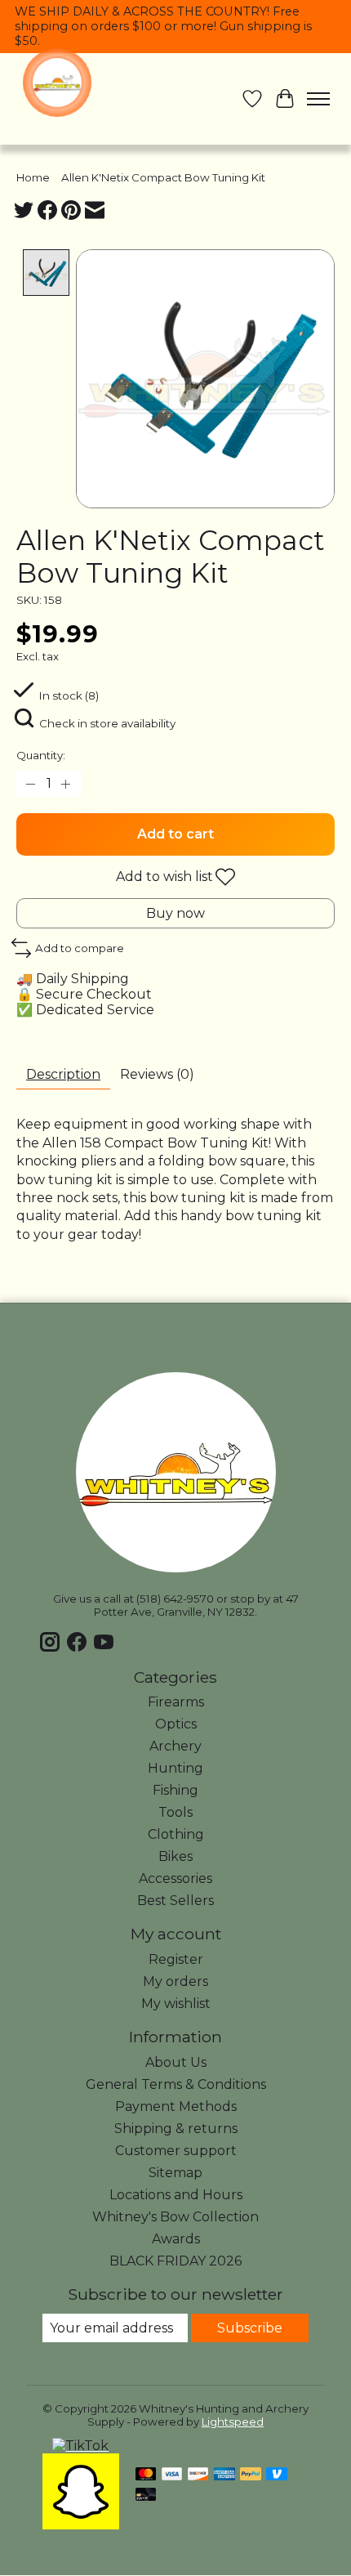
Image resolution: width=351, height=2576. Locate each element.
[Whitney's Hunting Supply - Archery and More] (57, 83)
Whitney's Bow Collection (175, 2217)
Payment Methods (176, 2106)
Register (176, 1959)
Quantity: (41, 755)
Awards (176, 2239)
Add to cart (175, 834)
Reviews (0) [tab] (157, 1074)
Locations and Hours (176, 2195)
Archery (175, 1746)
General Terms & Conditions (176, 2084)
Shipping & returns (176, 2129)
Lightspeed (233, 2422)
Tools (175, 1812)
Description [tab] (63, 1074)
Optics (176, 1724)
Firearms (176, 1702)
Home (33, 177)
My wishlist (176, 2004)
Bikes (175, 1856)
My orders (175, 1981)
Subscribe (250, 2328)
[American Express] (224, 2475)
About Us (176, 2062)
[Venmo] (277, 2475)
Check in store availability (107, 723)
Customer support (176, 2151)
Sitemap (175, 2173)
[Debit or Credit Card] (146, 2495)
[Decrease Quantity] (32, 784)
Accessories (175, 1878)
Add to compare (80, 948)
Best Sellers (175, 1901)
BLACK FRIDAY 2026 (175, 2261)
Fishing (175, 1790)
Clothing (176, 1834)
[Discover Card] (198, 2475)
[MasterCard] (146, 2475)
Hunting (175, 1768)
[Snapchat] (81, 2525)
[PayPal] (251, 2475)
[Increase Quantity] (66, 784)
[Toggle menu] (318, 99)
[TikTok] (80, 2446)
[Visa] (172, 2475)
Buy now (175, 913)
